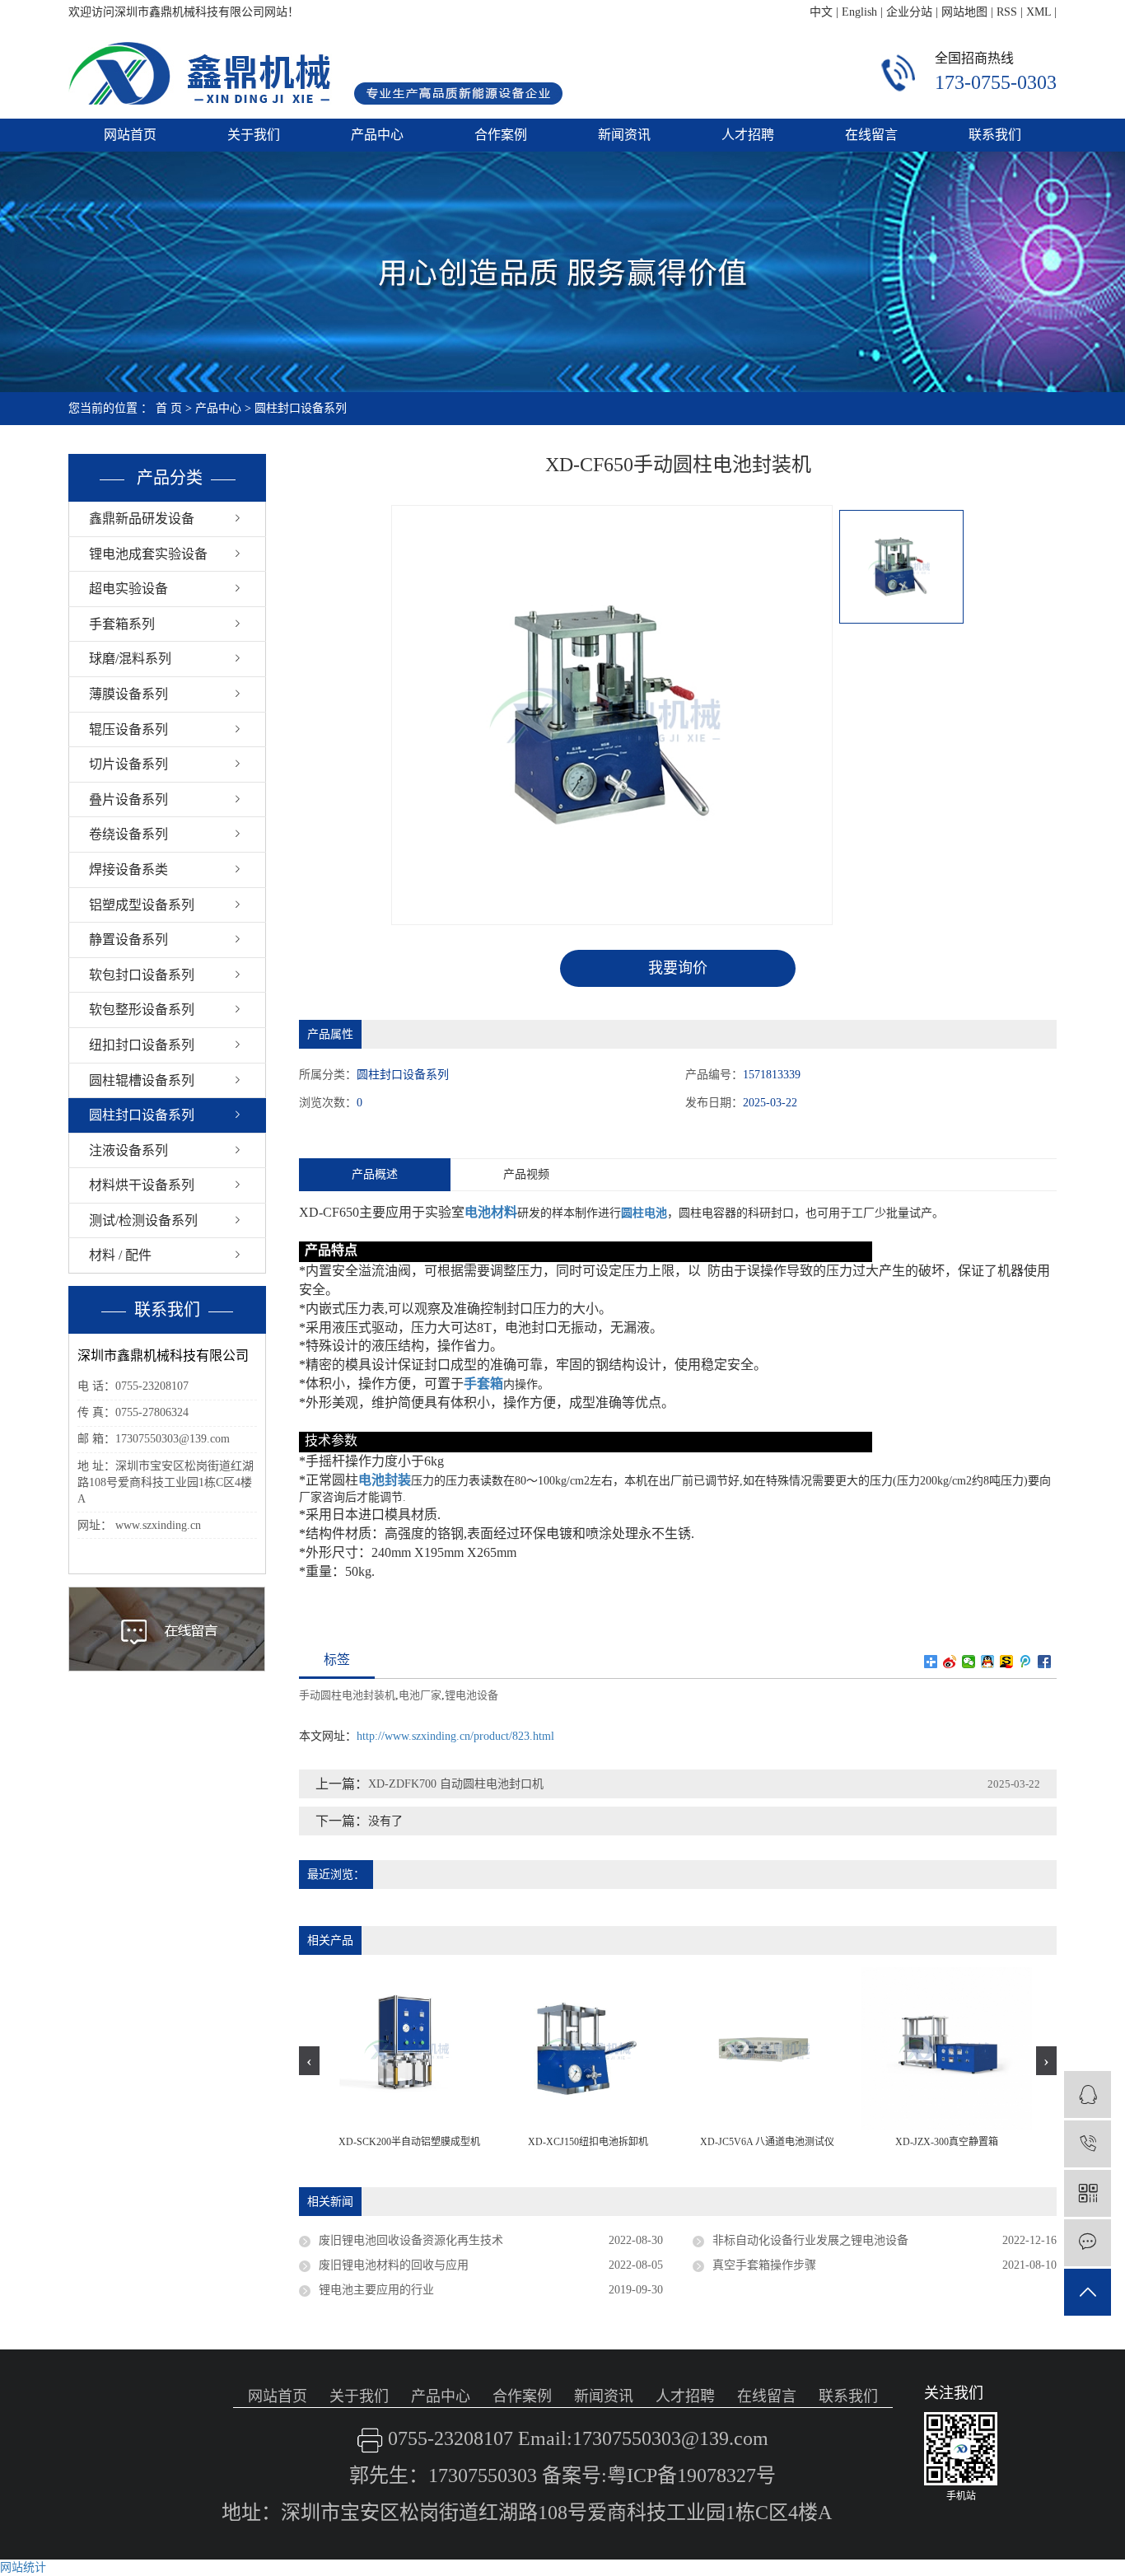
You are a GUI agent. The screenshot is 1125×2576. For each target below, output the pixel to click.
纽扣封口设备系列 (142, 1045)
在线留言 (871, 135)
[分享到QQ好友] (988, 1662)
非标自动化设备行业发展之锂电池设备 (810, 2240)
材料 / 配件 (120, 1255)
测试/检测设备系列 (143, 1220)
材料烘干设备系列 (142, 1185)
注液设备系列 (128, 1150)
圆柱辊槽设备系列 (142, 1080)
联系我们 (995, 135)
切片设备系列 (128, 764)
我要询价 (678, 968)
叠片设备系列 (128, 799)
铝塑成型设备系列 (142, 905)
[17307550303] (1088, 2144)
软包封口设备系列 (142, 975)
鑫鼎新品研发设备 (142, 519)
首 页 (169, 408)
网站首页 (130, 135)
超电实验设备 (128, 589)
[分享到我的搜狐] (1007, 1662)
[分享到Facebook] (1045, 1662)
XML (1039, 12)
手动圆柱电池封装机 (347, 1695)
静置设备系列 (128, 940)
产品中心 (377, 135)
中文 (821, 12)
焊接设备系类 (128, 870)
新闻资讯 (624, 135)
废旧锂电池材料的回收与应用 (394, 2265)
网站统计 (23, 2567)
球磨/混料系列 (130, 659)
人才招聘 (748, 135)
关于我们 (254, 135)
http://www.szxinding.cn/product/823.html (455, 1736)
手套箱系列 (122, 624)
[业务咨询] (1088, 2094)
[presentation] (309, 2061)
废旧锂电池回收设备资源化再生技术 (411, 2240)
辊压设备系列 (128, 729)
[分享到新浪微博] (950, 1662)
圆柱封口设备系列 (301, 408)
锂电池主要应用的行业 (376, 2290)
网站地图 (964, 12)
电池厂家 (420, 1695)
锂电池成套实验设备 (148, 554)
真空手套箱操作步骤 (764, 2265)
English (859, 12)
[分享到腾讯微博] (1026, 1662)
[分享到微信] (969, 1662)
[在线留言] (1088, 2243)
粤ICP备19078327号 (691, 2475)
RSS (1007, 12)
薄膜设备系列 (128, 694)
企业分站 (909, 12)
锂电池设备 (471, 1695)
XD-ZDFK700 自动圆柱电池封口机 (456, 1784)
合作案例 (501, 135)
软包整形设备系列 (142, 1010)
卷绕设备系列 (128, 834)
